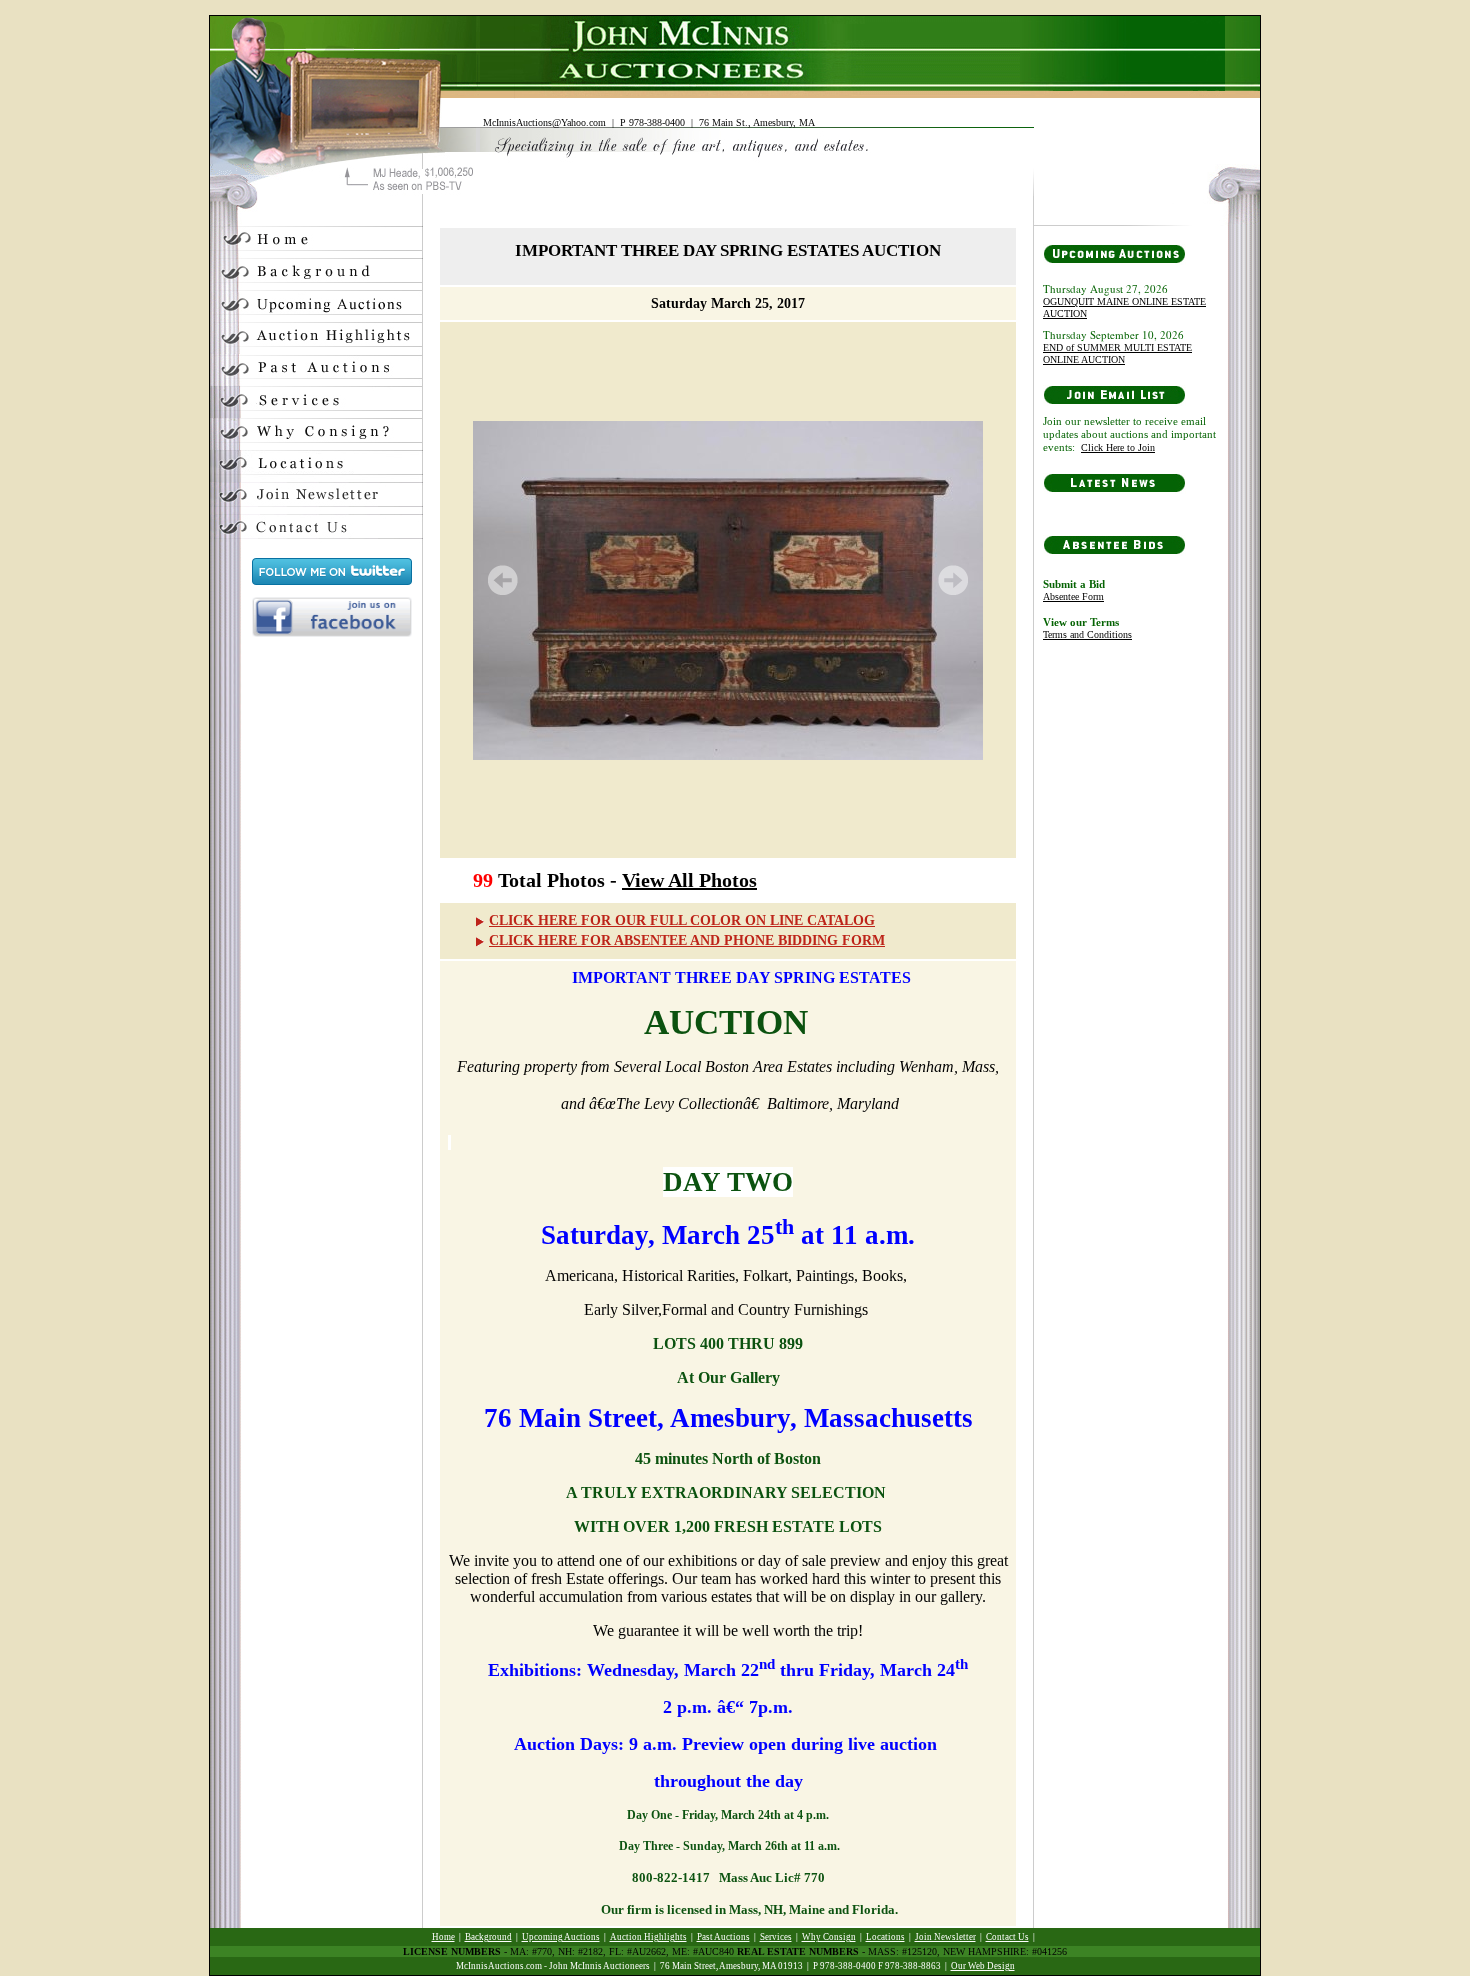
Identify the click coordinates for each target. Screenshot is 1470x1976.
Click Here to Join (1118, 447)
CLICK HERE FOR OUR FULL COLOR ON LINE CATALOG (682, 920)
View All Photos (689, 880)
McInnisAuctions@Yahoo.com (544, 122)
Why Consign (829, 1937)
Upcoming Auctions (561, 1937)
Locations (885, 1937)
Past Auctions (723, 1937)
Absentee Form (1073, 596)
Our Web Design (983, 1966)
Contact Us (1007, 1937)
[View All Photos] (728, 590)
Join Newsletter (945, 1937)
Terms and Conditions (1087, 634)
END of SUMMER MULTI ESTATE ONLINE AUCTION (1117, 353)
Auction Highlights (648, 1937)
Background (488, 1937)
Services (776, 1937)
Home (443, 1937)
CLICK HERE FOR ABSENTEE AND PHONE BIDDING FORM (687, 940)
